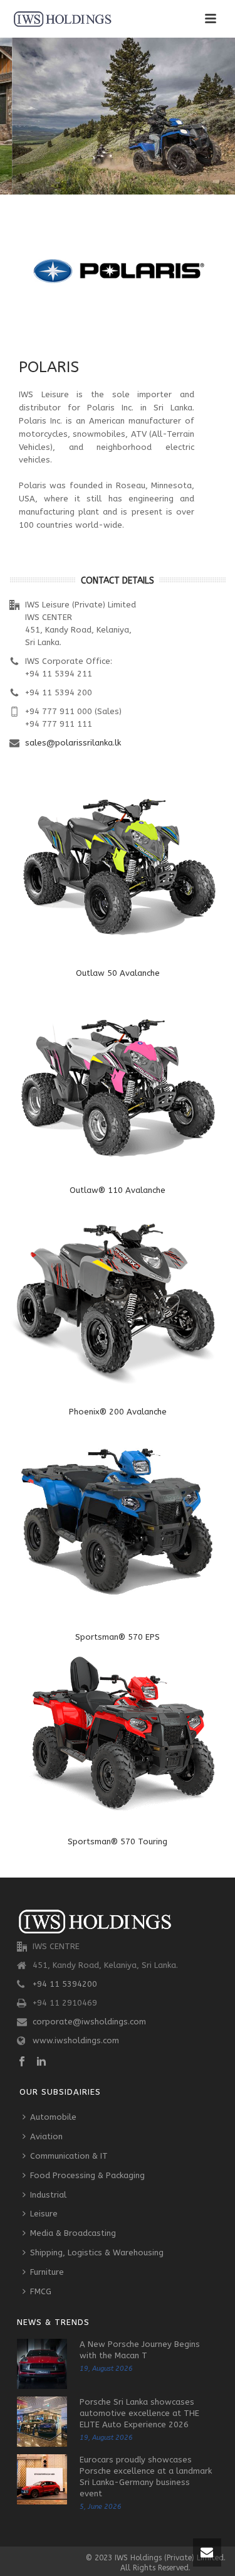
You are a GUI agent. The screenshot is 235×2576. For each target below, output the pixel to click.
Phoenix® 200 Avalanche (118, 1412)
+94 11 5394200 (65, 1984)
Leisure (44, 2214)
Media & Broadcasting (73, 2233)
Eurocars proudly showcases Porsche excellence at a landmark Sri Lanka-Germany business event (146, 2477)
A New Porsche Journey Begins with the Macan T (140, 2350)
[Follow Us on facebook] (22, 2062)
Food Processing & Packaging (87, 2175)
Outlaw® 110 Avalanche (118, 1190)
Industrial (48, 2195)
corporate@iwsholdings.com (89, 2022)
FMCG (41, 2291)
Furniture (47, 2272)
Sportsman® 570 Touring (118, 1841)
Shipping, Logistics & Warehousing (97, 2253)
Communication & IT (69, 2156)
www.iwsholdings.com (76, 2040)
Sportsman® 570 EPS (118, 1637)
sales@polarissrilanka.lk (73, 743)
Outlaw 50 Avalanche (118, 973)
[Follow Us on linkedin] (41, 2062)
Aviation (46, 2136)
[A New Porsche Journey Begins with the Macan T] (42, 2364)
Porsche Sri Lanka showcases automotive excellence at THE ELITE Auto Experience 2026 (139, 2413)
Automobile (53, 2117)
